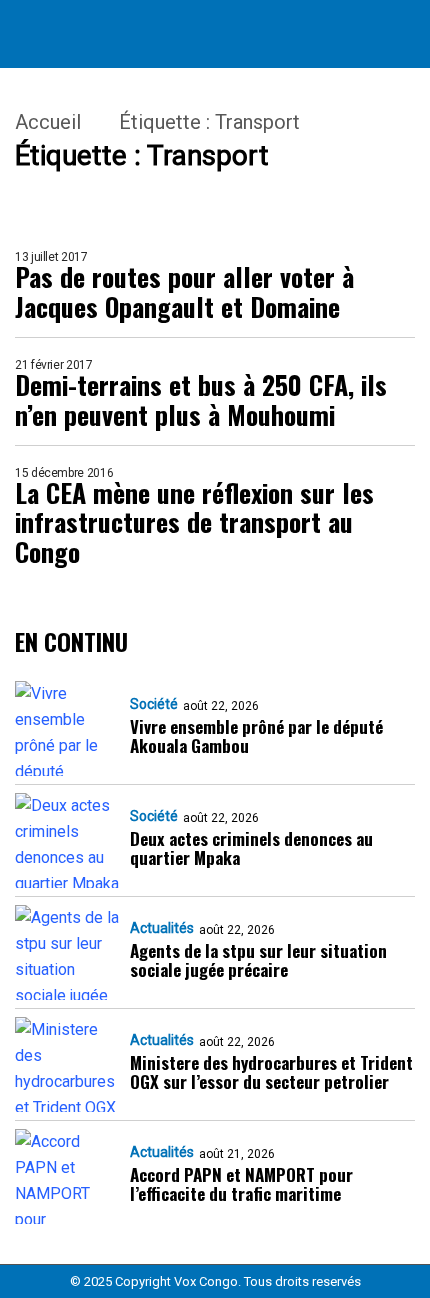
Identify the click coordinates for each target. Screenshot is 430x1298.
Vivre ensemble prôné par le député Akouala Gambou (256, 736)
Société (154, 704)
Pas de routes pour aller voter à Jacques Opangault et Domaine (184, 292)
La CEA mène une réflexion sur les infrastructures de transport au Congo (194, 523)
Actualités (162, 928)
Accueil (48, 122)
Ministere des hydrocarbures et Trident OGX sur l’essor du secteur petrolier (271, 1072)
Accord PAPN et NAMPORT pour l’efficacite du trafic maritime (241, 1184)
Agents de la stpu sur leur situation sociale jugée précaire (258, 960)
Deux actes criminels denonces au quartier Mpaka (251, 848)
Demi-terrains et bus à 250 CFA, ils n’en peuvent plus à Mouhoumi (201, 400)
